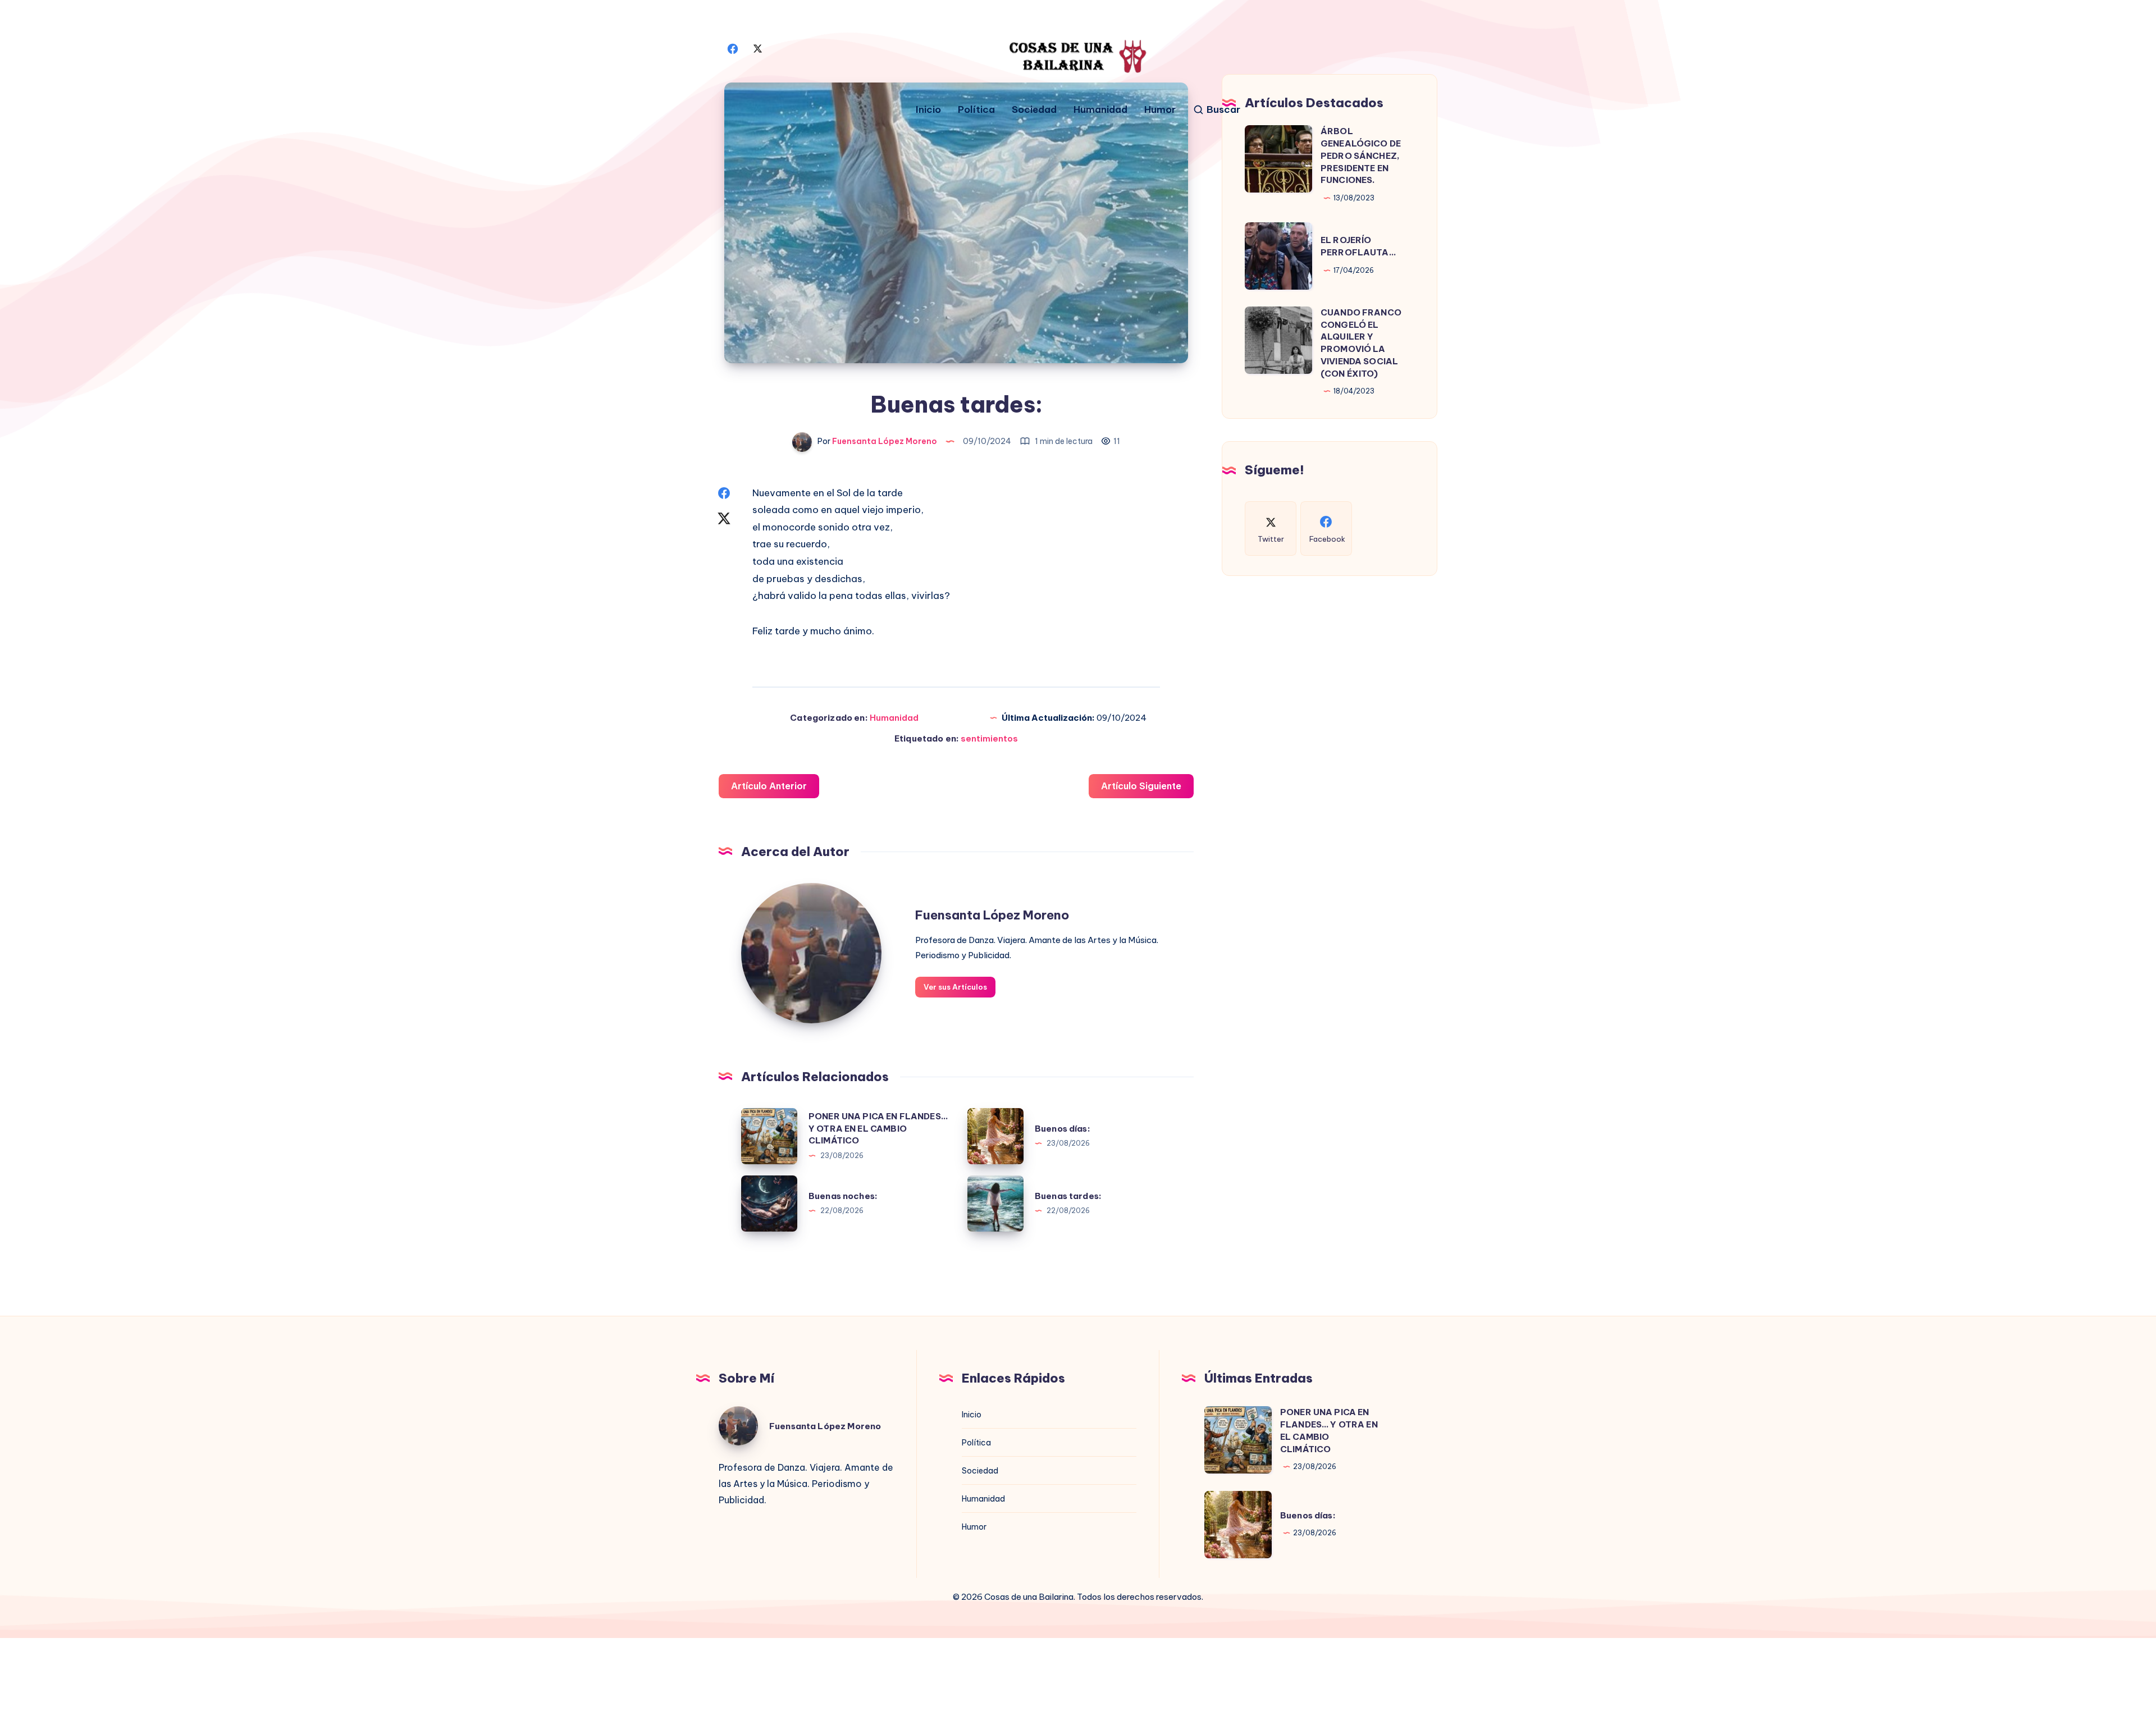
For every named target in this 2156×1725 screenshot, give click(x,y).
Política (976, 110)
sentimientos (989, 738)
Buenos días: (1063, 1129)
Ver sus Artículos (955, 987)
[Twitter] (757, 48)
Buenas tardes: (1068, 1196)
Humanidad (1100, 110)
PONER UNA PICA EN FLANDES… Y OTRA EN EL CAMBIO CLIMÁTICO (878, 1129)
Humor (1160, 110)
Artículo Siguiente (1141, 786)
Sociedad (1034, 110)
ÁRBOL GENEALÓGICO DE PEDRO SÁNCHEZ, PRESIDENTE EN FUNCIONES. (1361, 155)
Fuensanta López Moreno (992, 915)
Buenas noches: (843, 1196)
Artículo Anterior (769, 786)
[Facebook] (733, 48)
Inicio (928, 110)
